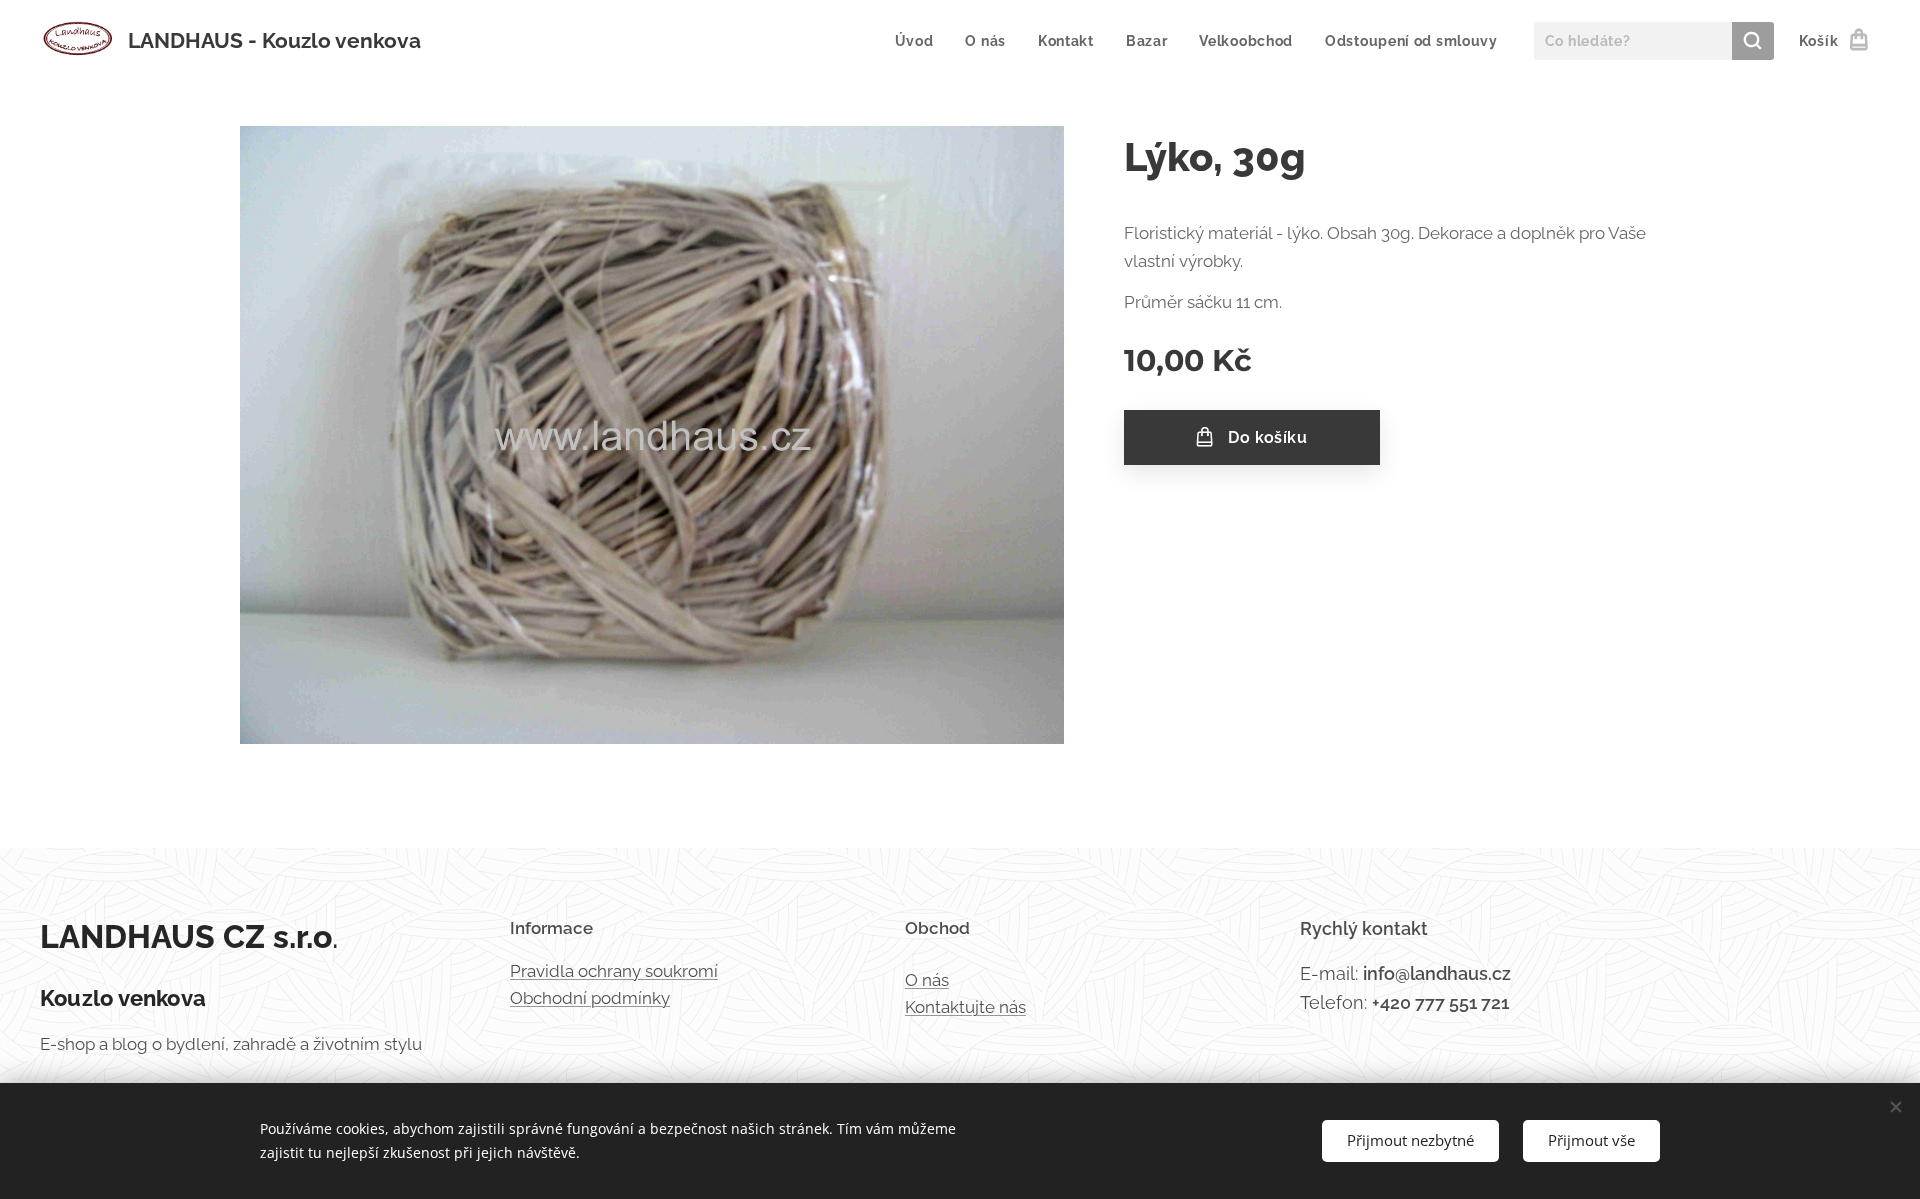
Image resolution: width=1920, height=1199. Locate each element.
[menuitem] (920, 41)
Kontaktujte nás (965, 1007)
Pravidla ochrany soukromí (614, 971)
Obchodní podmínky (590, 998)
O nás (927, 980)
